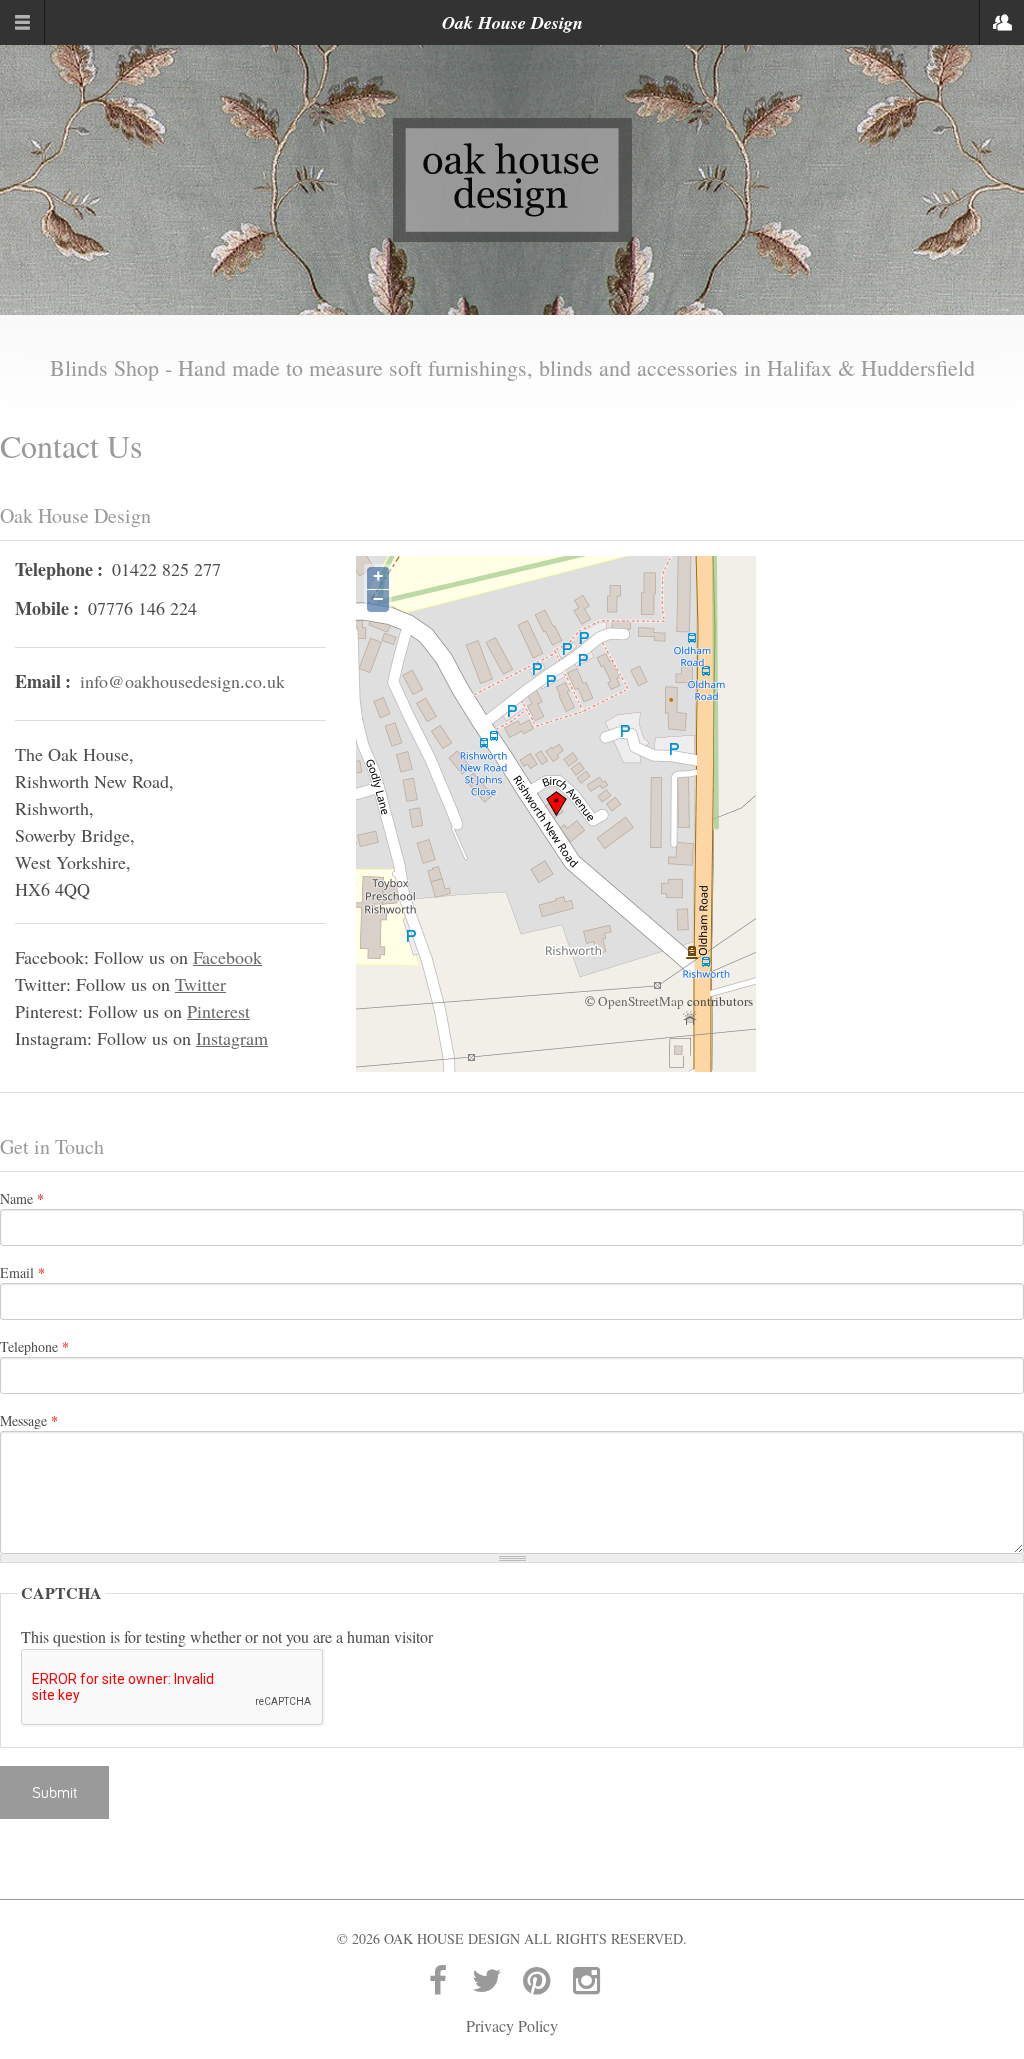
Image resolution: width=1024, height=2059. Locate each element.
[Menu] (22, 22)
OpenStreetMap (641, 1001)
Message (29, 1420)
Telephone (34, 1346)
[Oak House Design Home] (512, 177)
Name (22, 1198)
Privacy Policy (512, 2025)
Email (22, 1272)
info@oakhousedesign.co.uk (182, 681)
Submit (54, 1792)
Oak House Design (512, 22)
